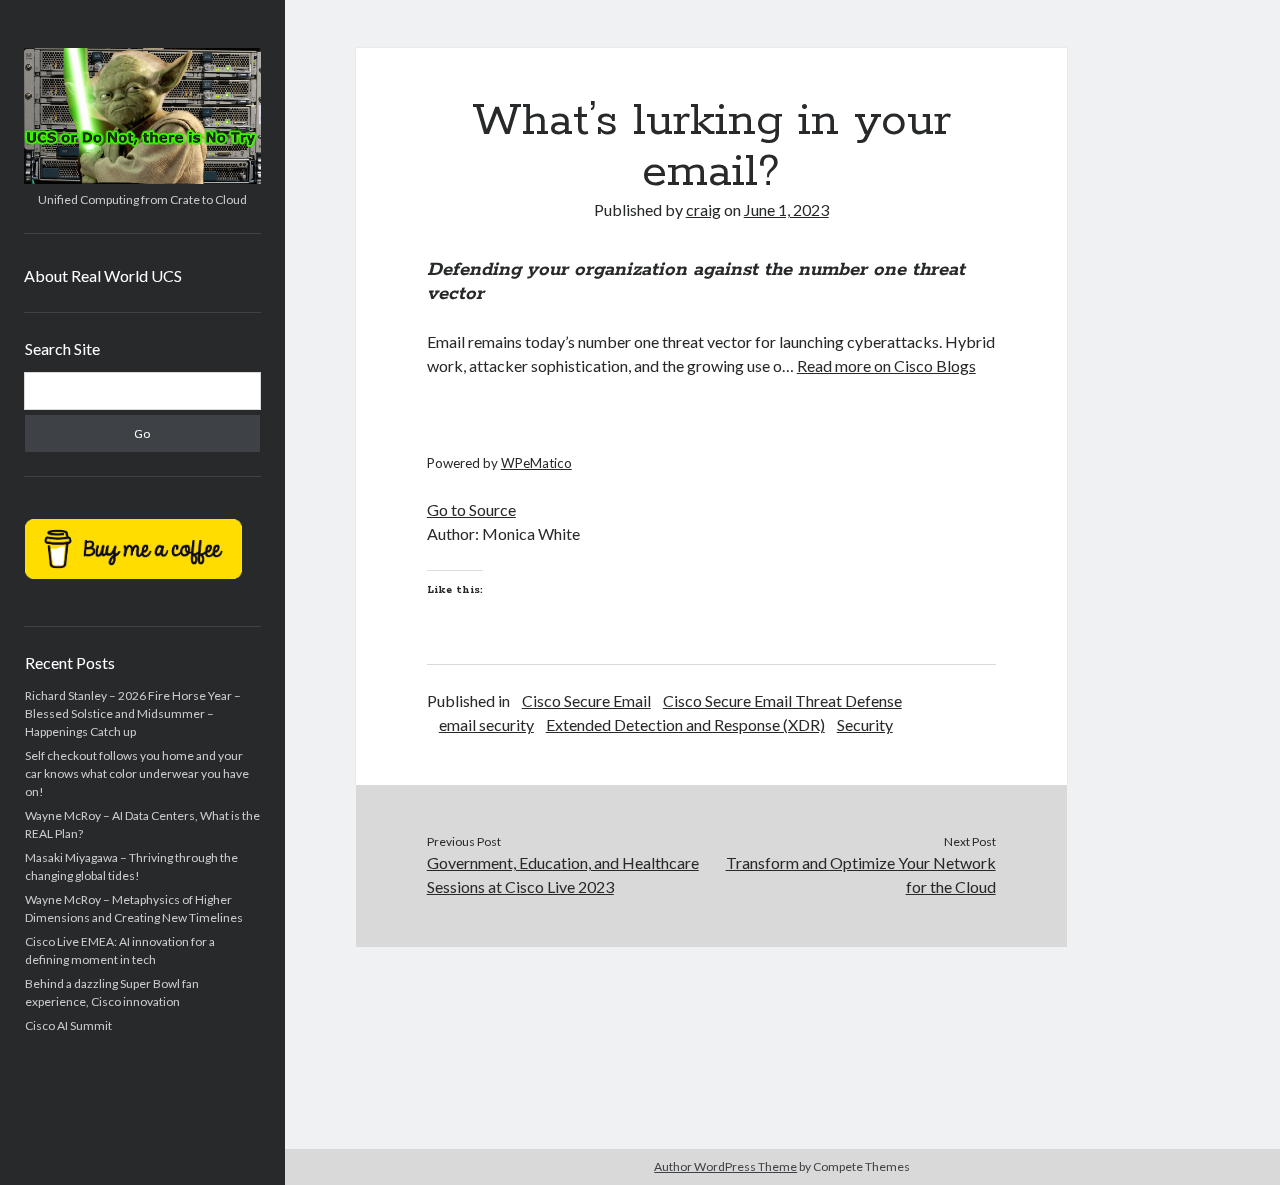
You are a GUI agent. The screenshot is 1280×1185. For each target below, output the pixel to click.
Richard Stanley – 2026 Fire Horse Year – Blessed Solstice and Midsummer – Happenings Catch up (133, 713)
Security (865, 724)
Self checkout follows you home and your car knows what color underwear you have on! (137, 773)
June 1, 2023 (786, 209)
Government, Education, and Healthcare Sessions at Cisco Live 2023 (563, 874)
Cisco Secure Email (586, 700)
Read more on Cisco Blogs (886, 365)
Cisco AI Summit (68, 1025)
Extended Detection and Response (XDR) (685, 724)
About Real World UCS (103, 275)
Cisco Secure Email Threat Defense (782, 700)
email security (486, 724)
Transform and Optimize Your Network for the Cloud (860, 874)
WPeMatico (536, 463)
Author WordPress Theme (725, 1166)
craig (703, 209)
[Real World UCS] (142, 177)
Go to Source (471, 509)
